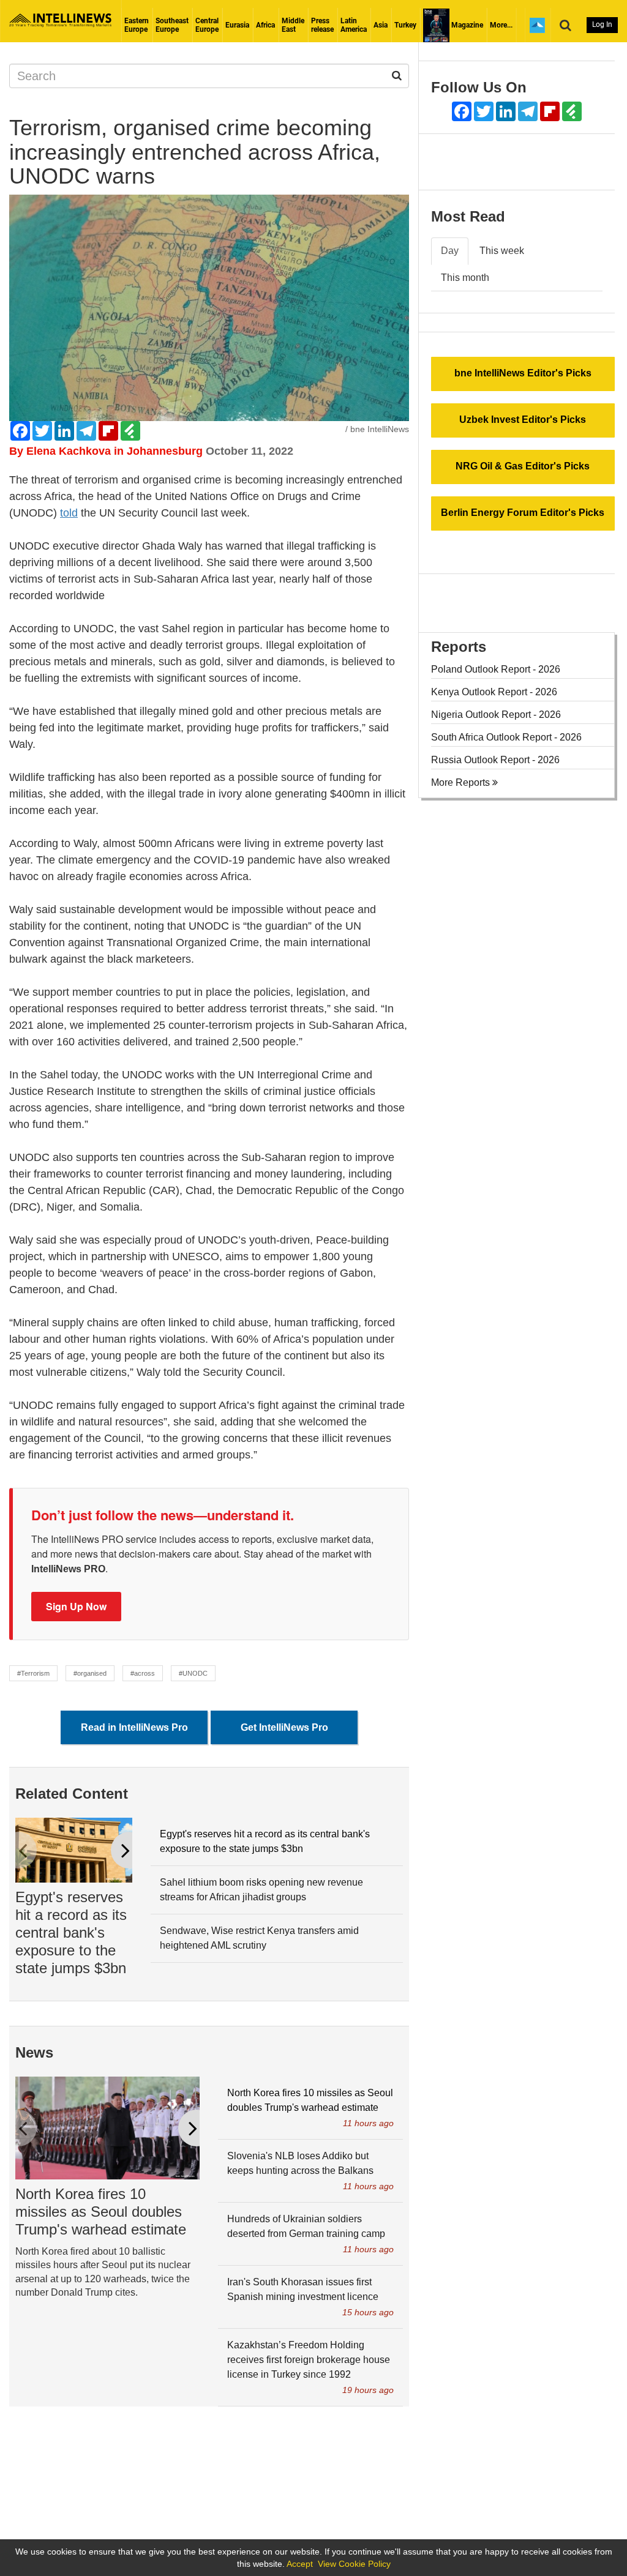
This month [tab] (465, 278)
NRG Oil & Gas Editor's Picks (523, 466)
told (69, 513)
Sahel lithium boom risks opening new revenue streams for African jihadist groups (261, 1890)
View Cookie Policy (354, 2564)
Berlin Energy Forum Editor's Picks (523, 513)
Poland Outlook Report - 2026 (496, 669)
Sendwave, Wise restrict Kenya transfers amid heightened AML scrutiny (259, 1938)
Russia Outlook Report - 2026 (495, 760)
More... (501, 25)
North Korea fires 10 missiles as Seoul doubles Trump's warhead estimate (101, 2212)
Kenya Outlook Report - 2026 (494, 692)
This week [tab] (502, 251)
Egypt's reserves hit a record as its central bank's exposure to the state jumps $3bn (71, 1932)
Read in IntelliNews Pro (134, 1727)
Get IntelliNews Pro (284, 1727)
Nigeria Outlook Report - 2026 (496, 715)
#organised (90, 1673)
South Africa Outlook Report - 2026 (506, 737)
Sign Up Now (76, 1606)
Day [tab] (450, 251)
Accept (300, 2564)
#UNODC (193, 1673)
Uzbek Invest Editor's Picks (523, 420)
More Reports (462, 782)
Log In (602, 24)
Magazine (466, 25)
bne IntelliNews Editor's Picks (523, 373)
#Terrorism (33, 1673)
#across (143, 1673)
